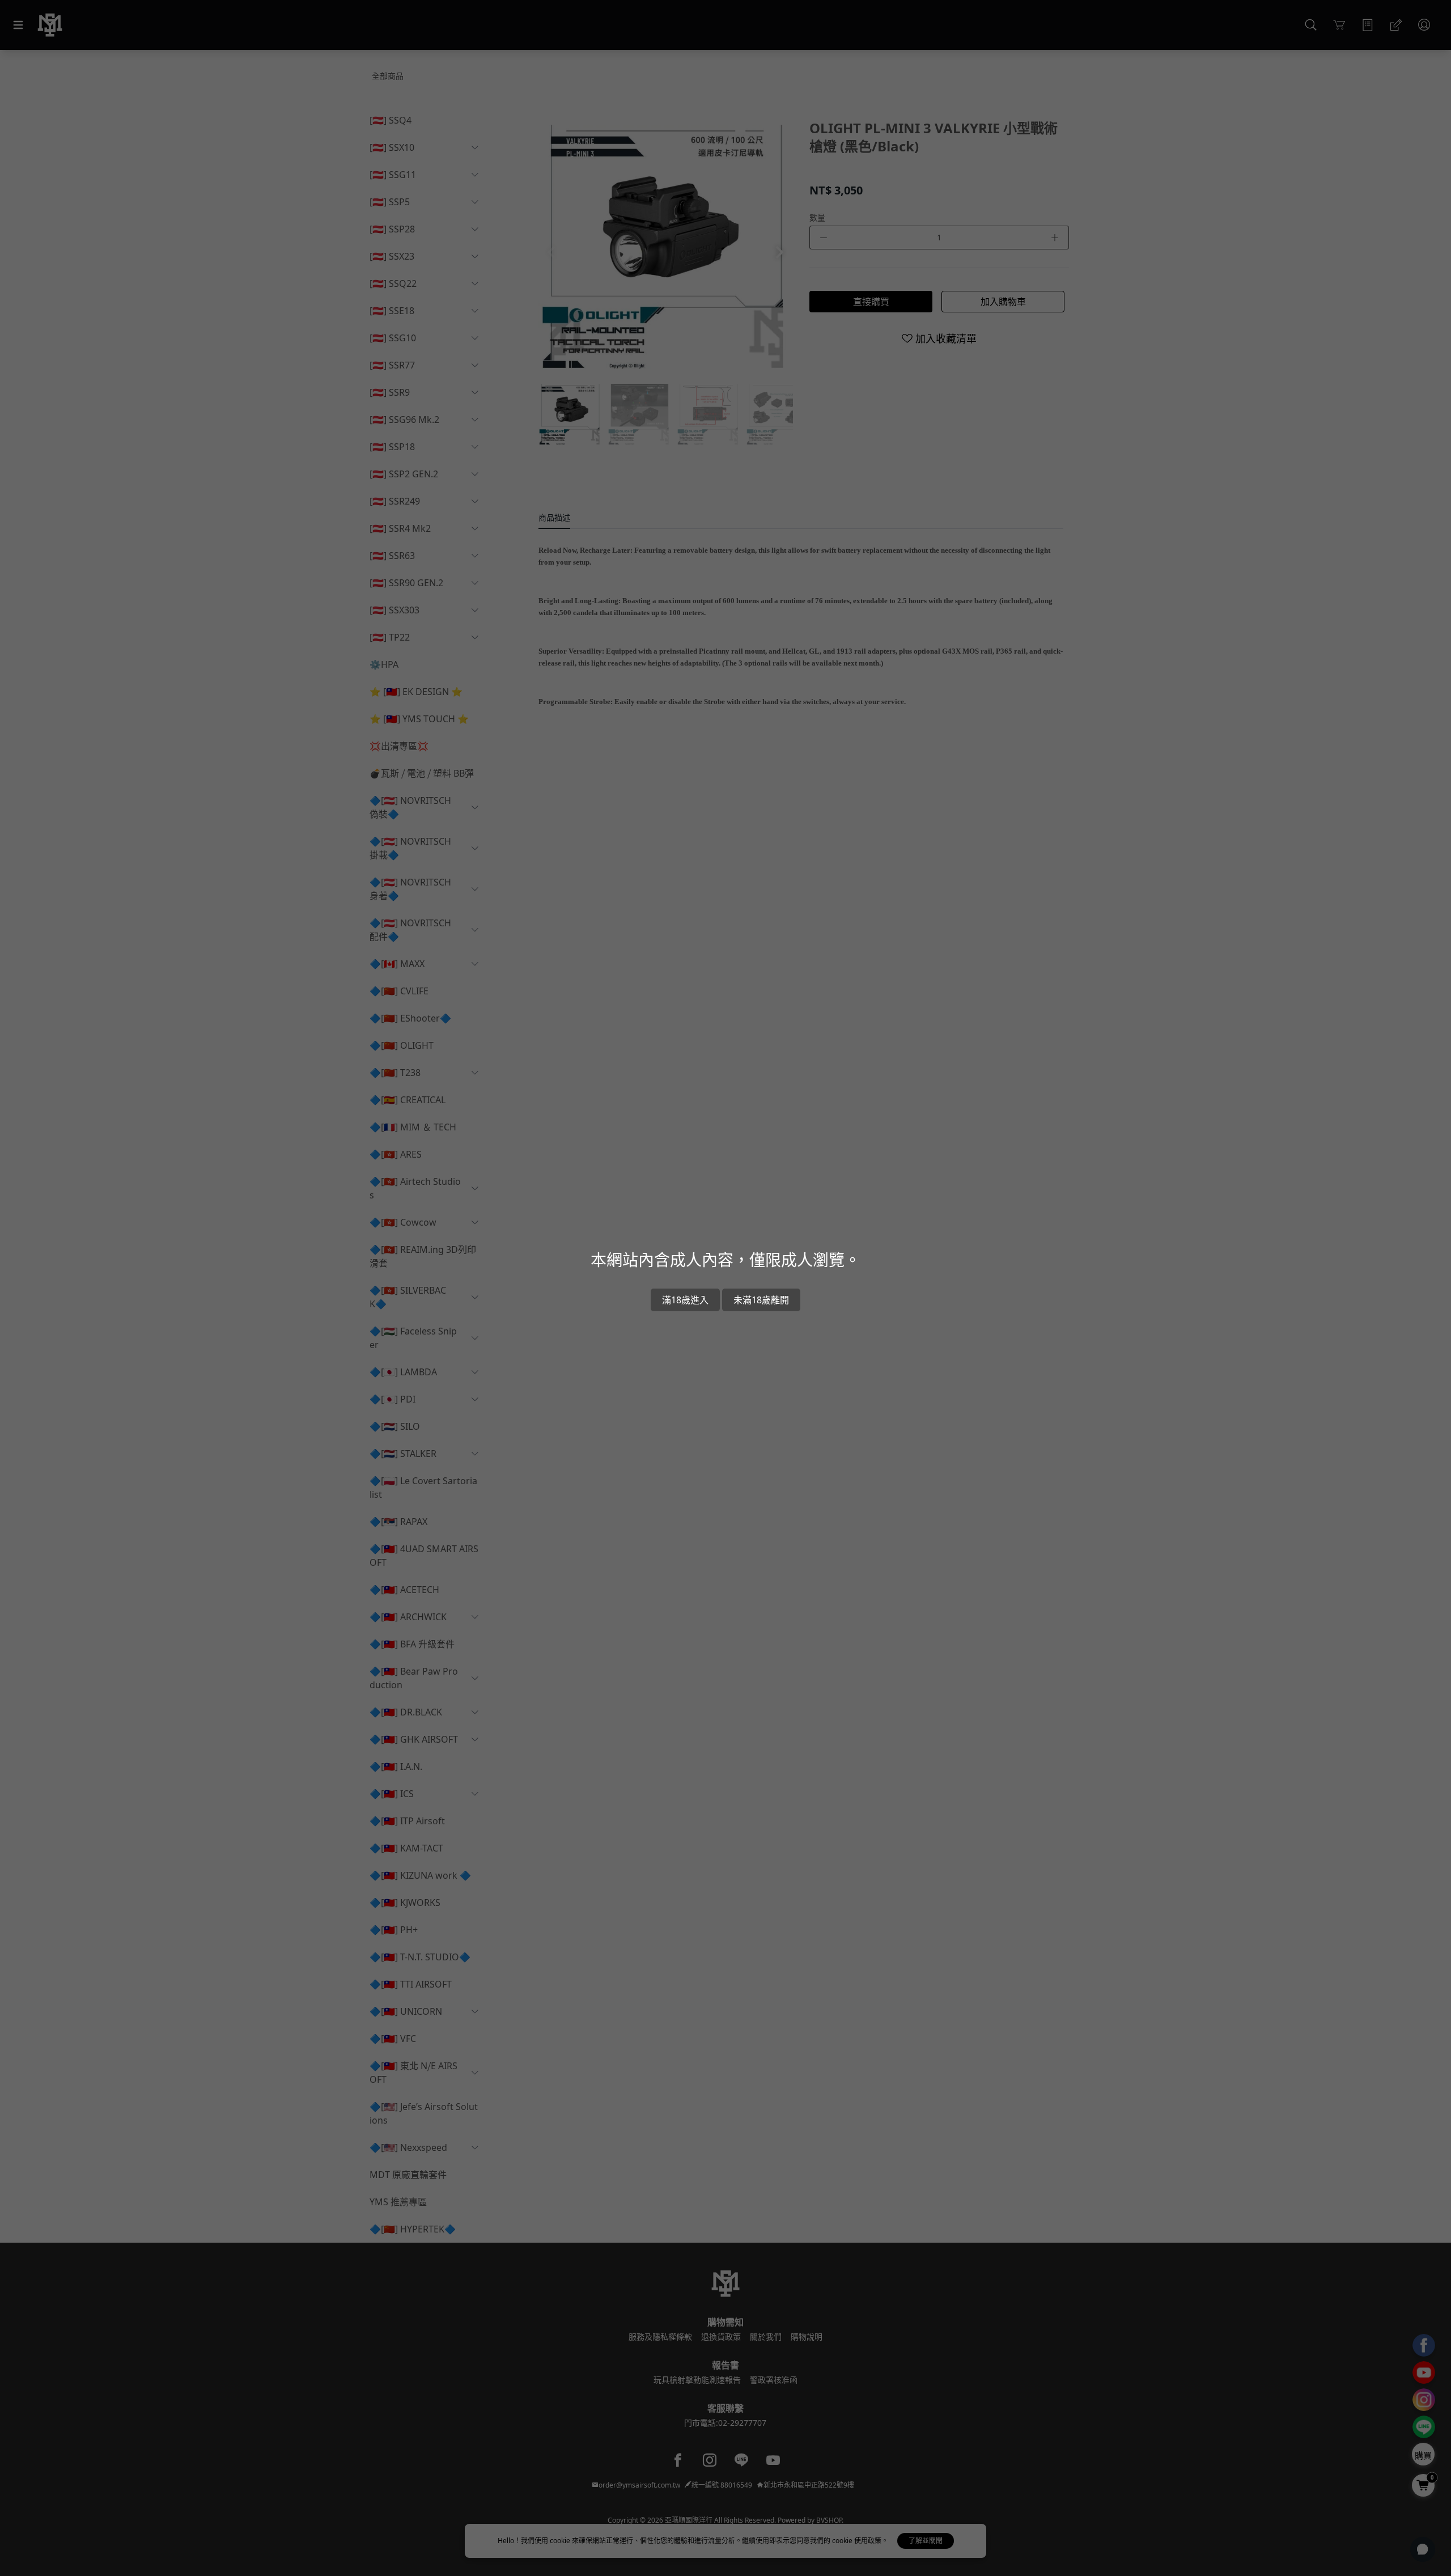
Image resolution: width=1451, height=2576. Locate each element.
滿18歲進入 (685, 1300)
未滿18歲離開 (761, 1300)
